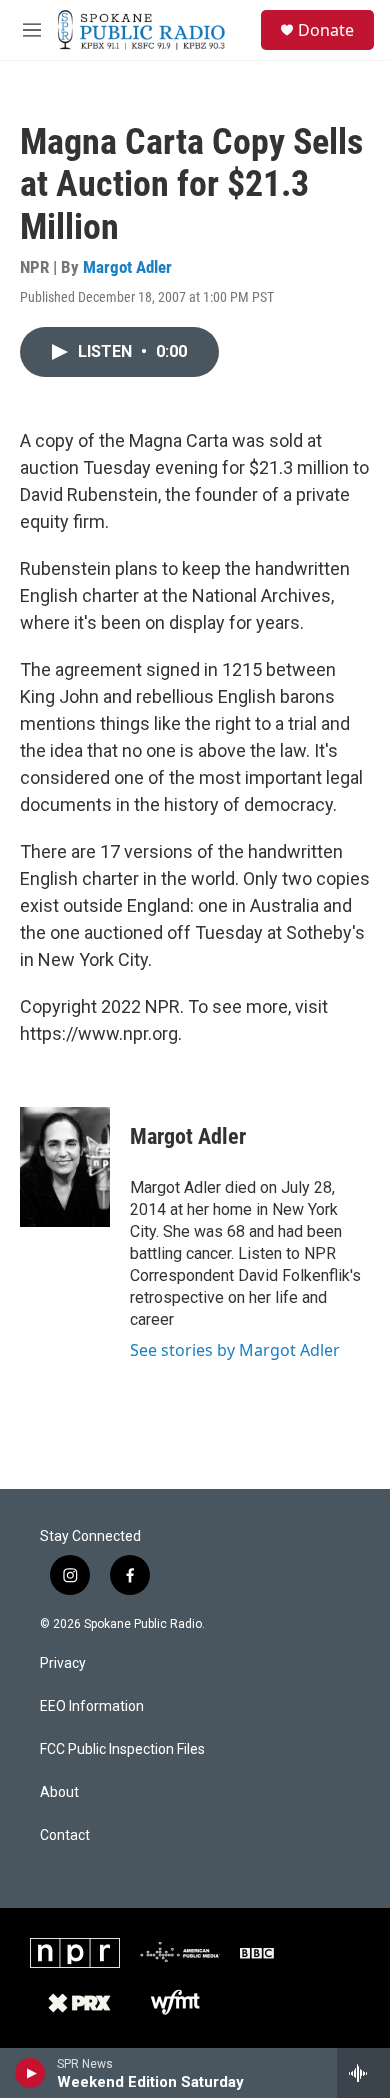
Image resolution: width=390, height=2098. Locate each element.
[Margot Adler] (65, 1167)
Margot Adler (127, 267)
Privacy (63, 1663)
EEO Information (92, 1706)
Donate (326, 30)
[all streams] (363, 2073)
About (59, 1792)
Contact (65, 1835)
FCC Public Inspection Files (122, 1749)
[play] (30, 2073)
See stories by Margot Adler (235, 1350)
